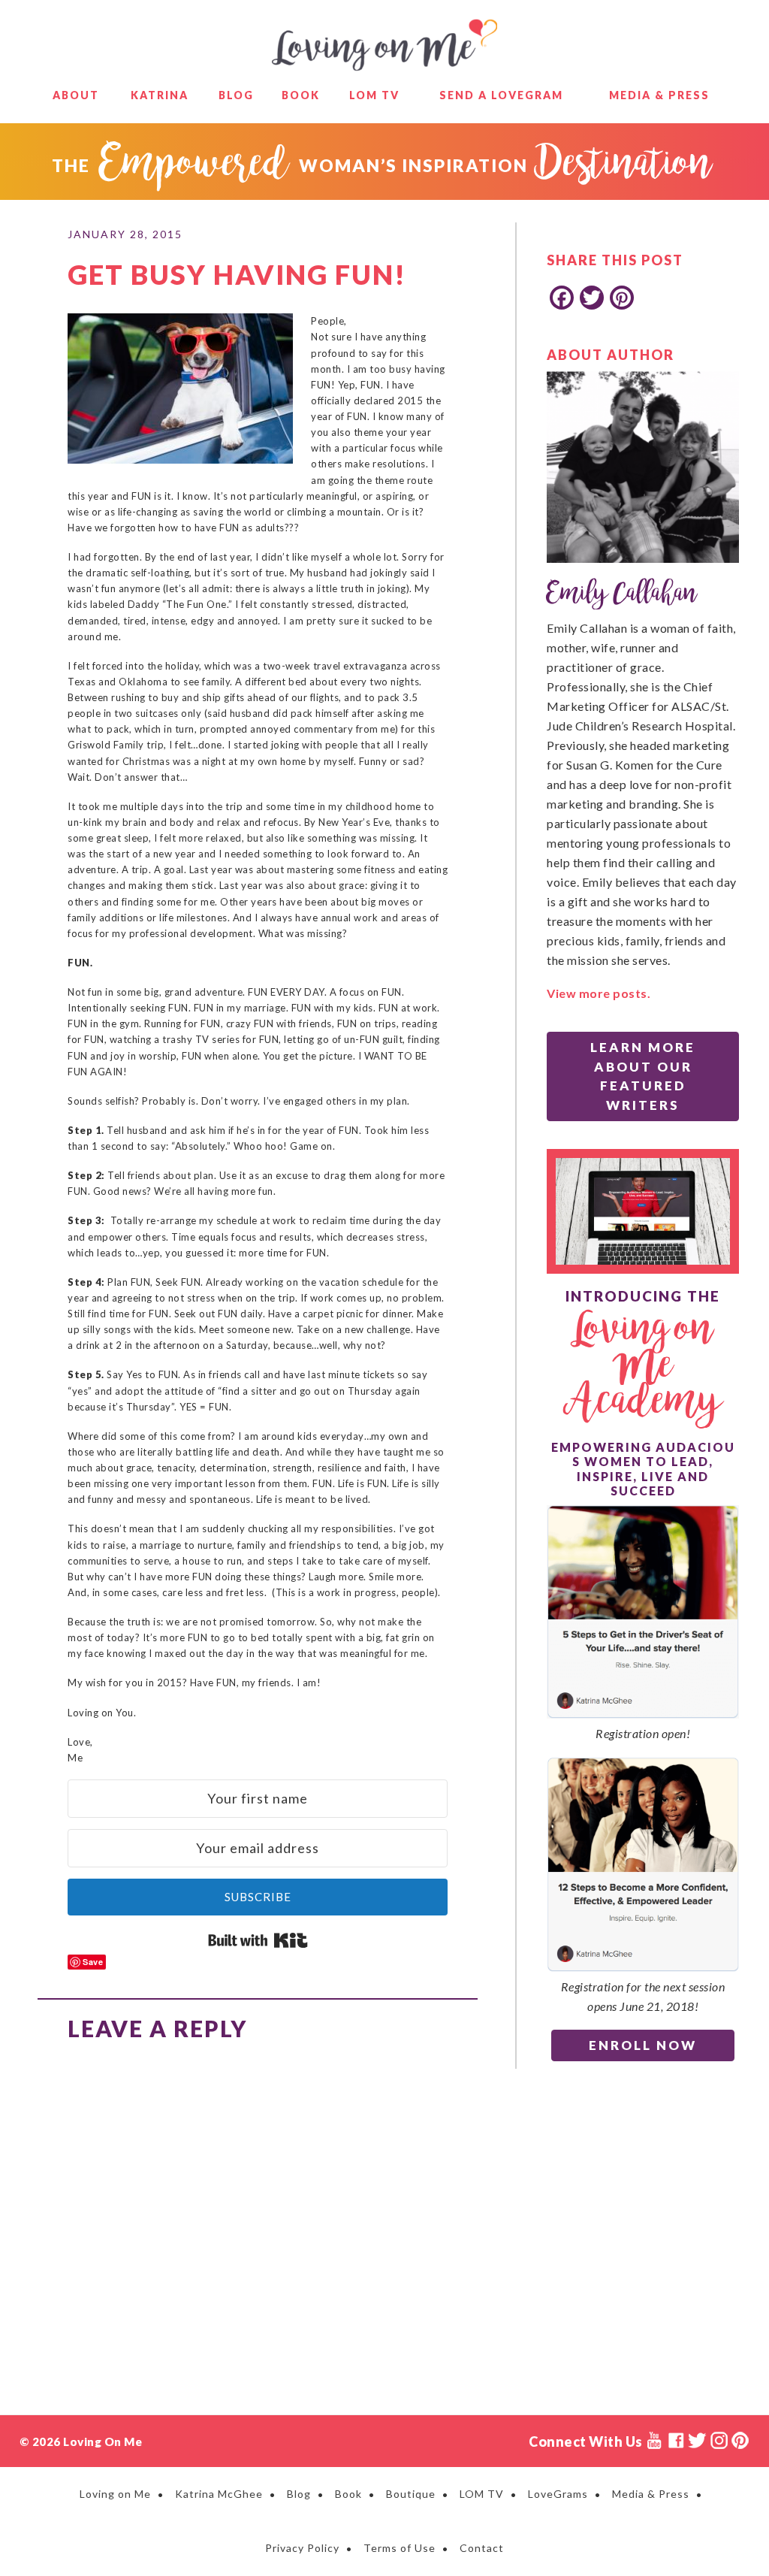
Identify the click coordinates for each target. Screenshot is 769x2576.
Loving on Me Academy (643, 1367)
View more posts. (599, 993)
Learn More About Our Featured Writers (643, 1076)
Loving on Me (384, 45)
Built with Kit (258, 1940)
